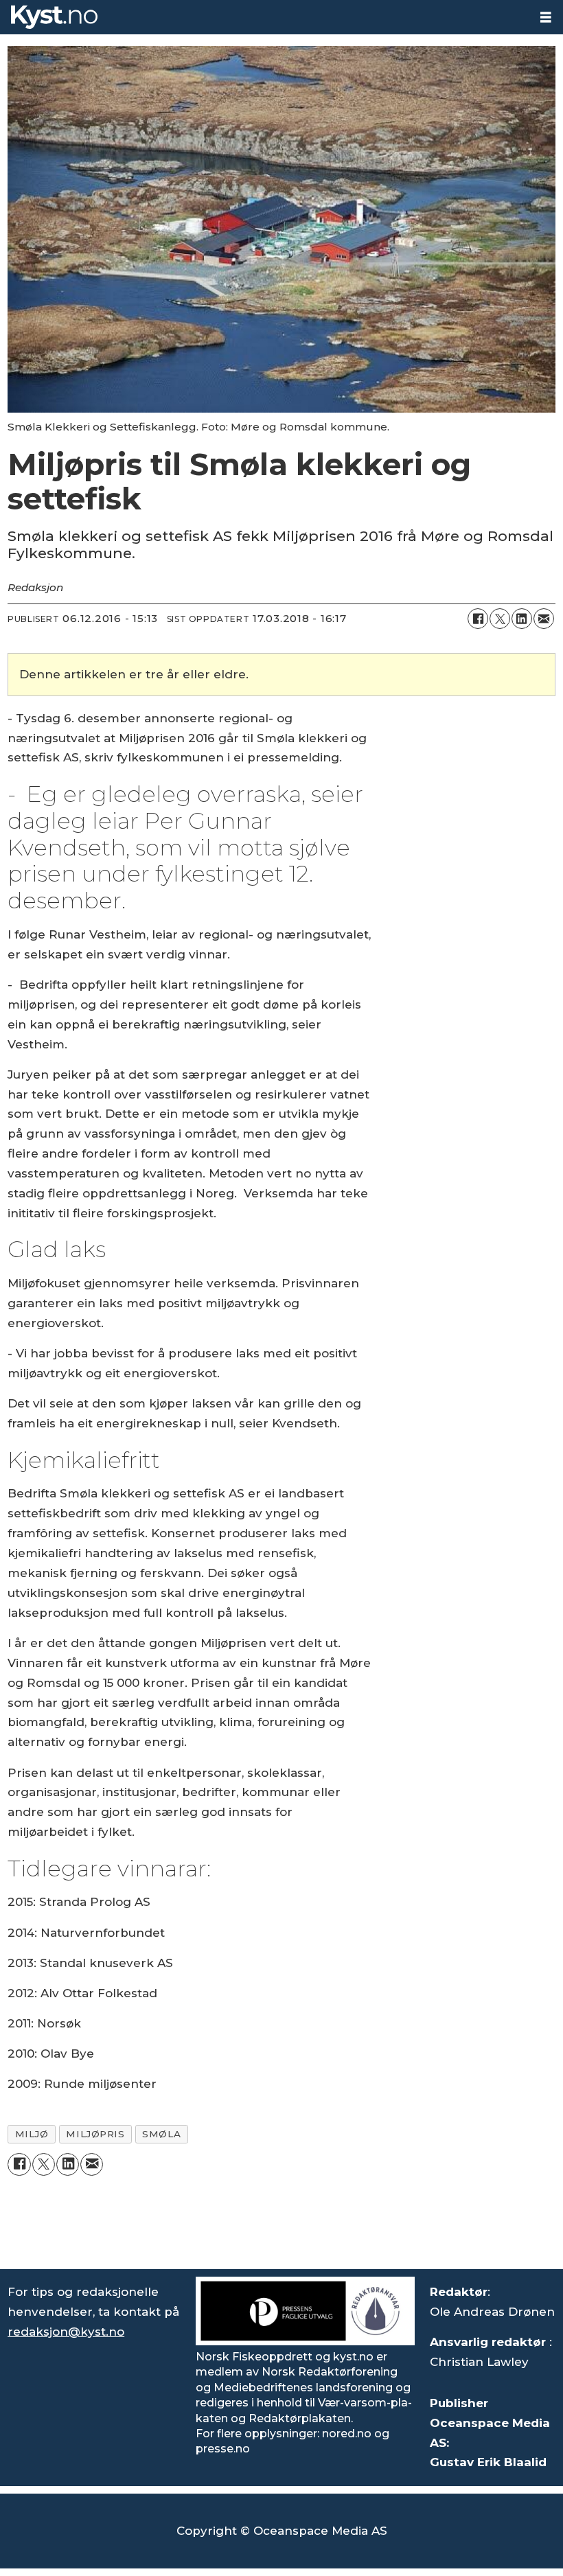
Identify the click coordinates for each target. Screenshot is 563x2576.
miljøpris (95, 2134)
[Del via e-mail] (544, 619)
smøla (161, 2134)
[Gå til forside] (264, 17)
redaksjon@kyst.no (66, 2332)
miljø (32, 2134)
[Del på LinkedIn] (522, 619)
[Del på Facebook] (478, 619)
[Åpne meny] (546, 18)
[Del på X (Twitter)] (500, 619)
